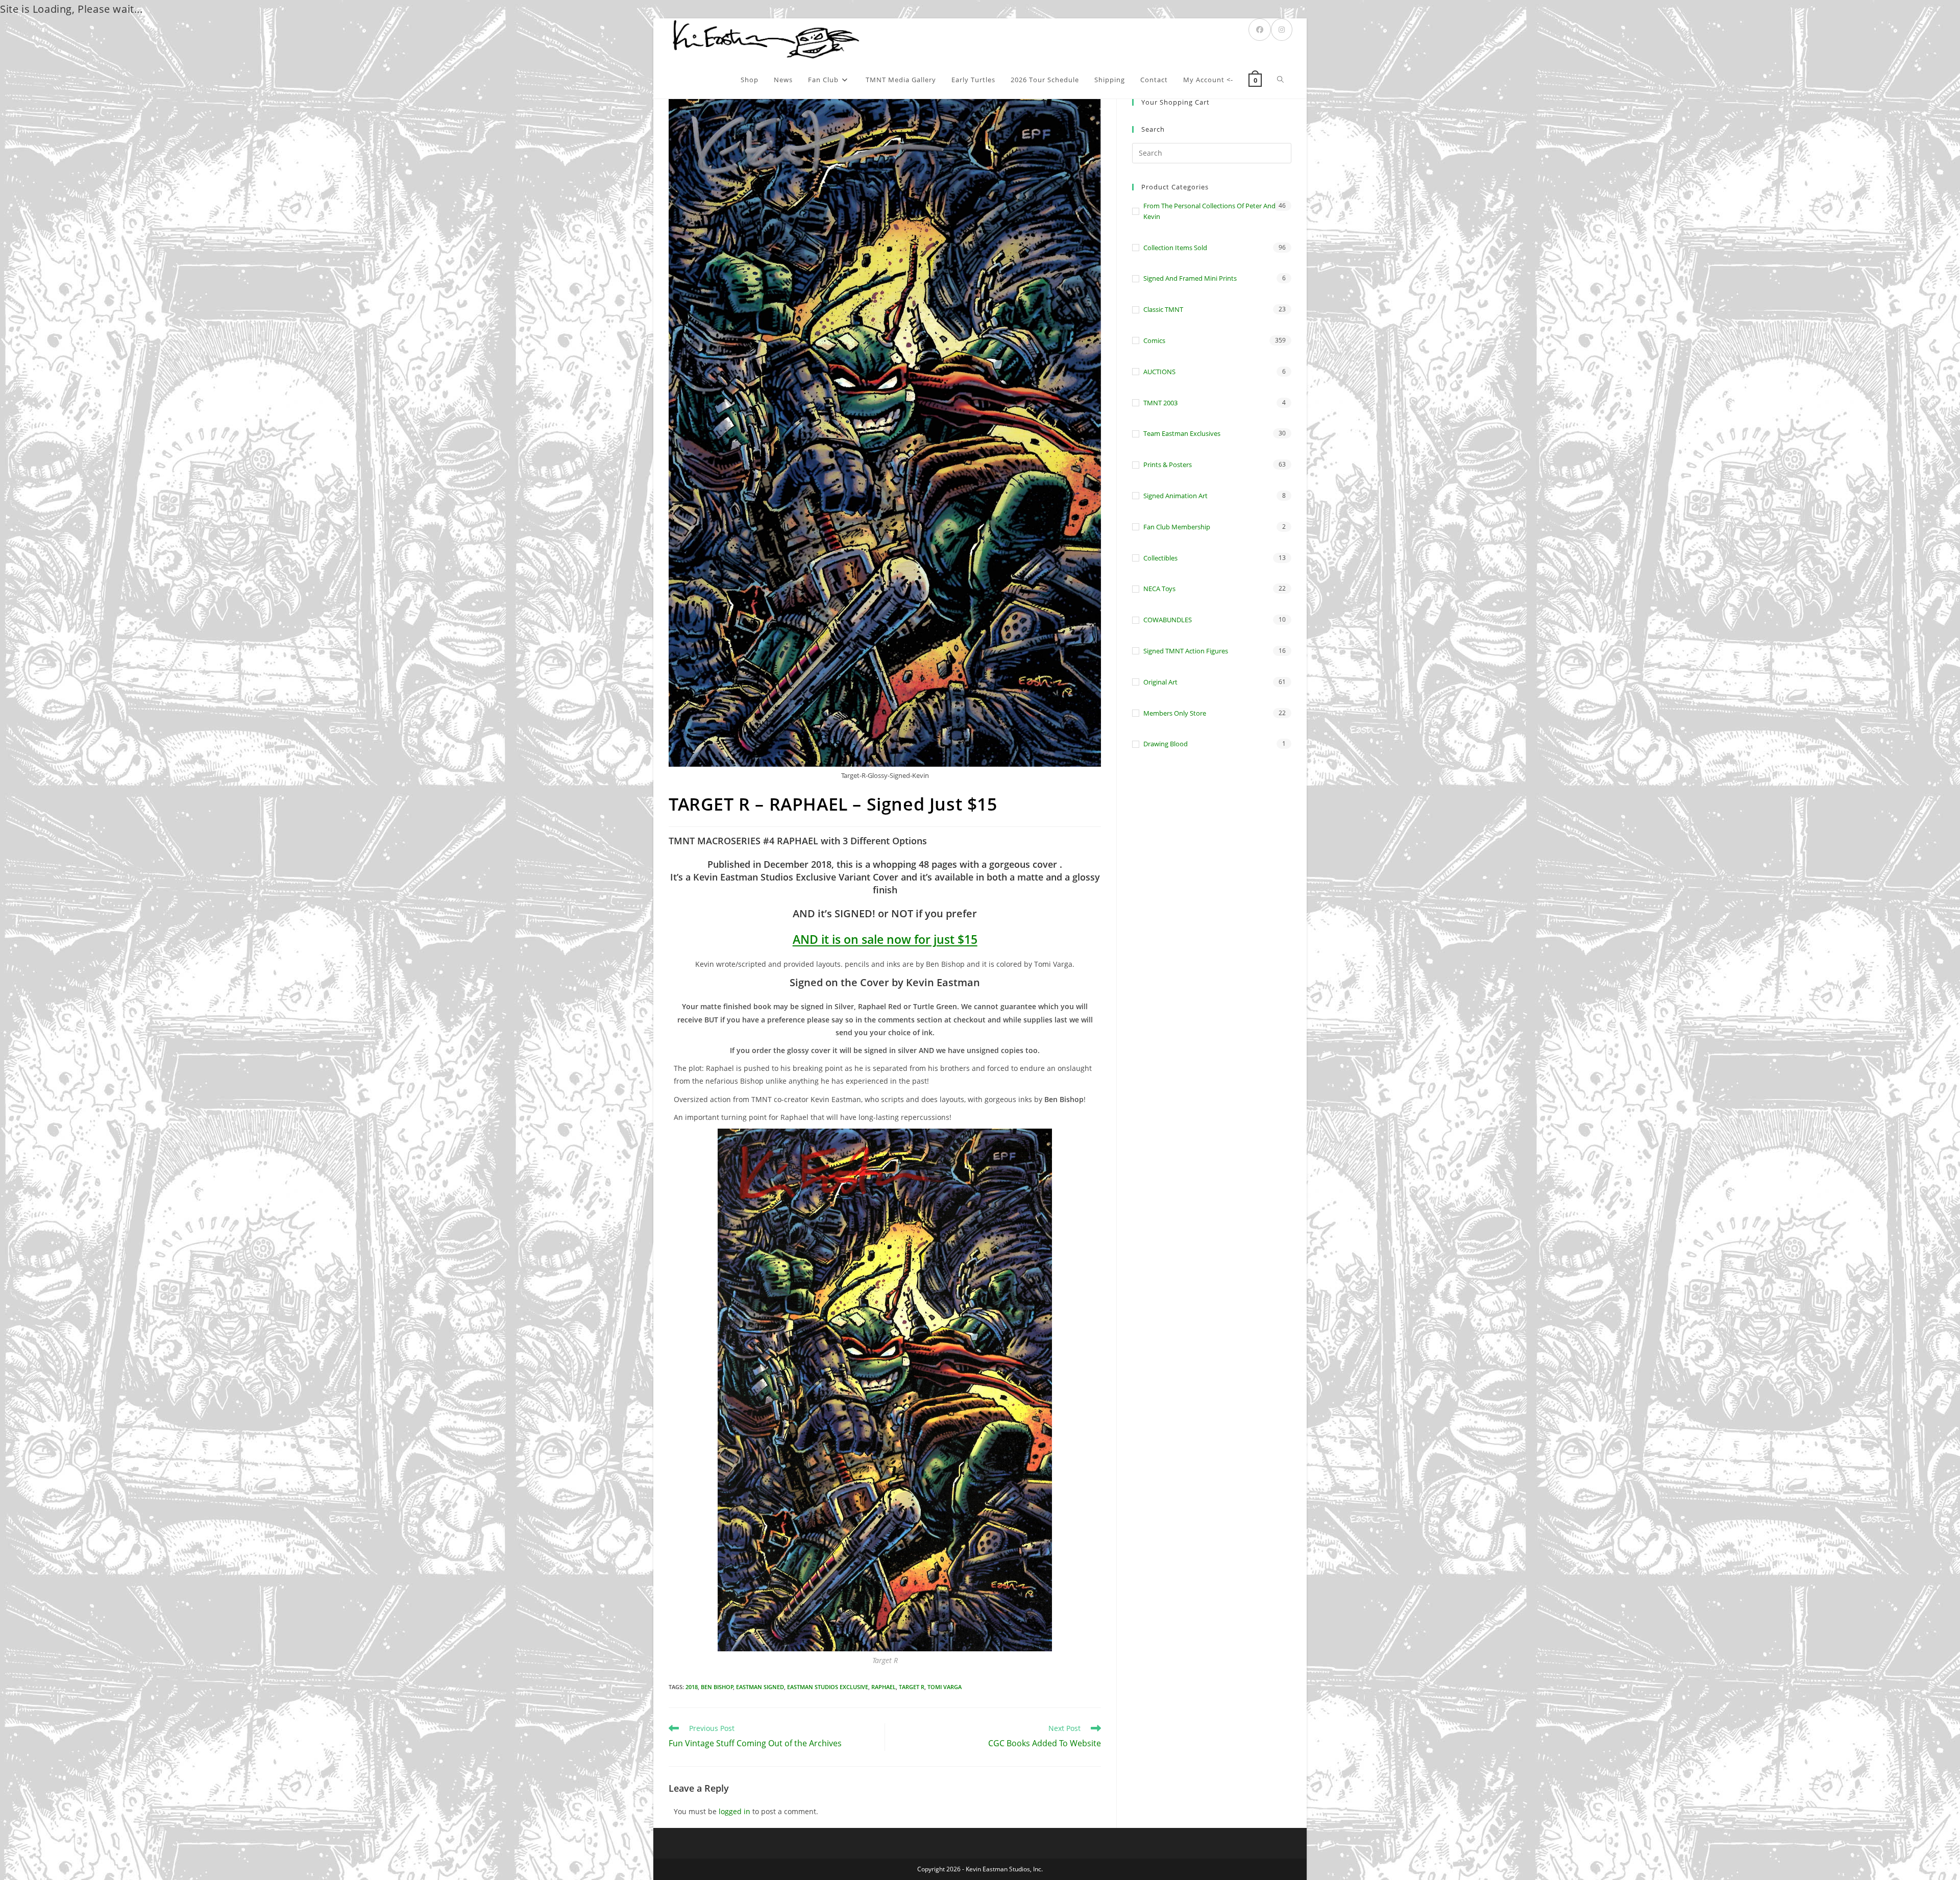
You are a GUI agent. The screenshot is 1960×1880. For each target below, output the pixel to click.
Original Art (1160, 682)
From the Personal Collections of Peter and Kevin (1209, 211)
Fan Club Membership (1177, 527)
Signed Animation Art (1175, 496)
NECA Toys (1159, 589)
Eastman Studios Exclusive (828, 1687)
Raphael (884, 1687)
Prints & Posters (1168, 465)
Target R (912, 1687)
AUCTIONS (1159, 372)
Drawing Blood (1166, 744)
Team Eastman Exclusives (1182, 433)
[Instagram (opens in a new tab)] (1282, 30)
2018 (692, 1687)
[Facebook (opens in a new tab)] (1260, 30)
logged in (734, 1811)
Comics (1154, 340)
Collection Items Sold (1175, 248)
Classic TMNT (1163, 309)
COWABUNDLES (1168, 620)
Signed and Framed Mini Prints (1190, 278)
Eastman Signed (760, 1687)
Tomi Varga (945, 1687)
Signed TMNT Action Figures (1186, 651)
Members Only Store (1175, 713)
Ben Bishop (717, 1687)
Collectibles (1160, 558)
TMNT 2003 (1160, 403)
